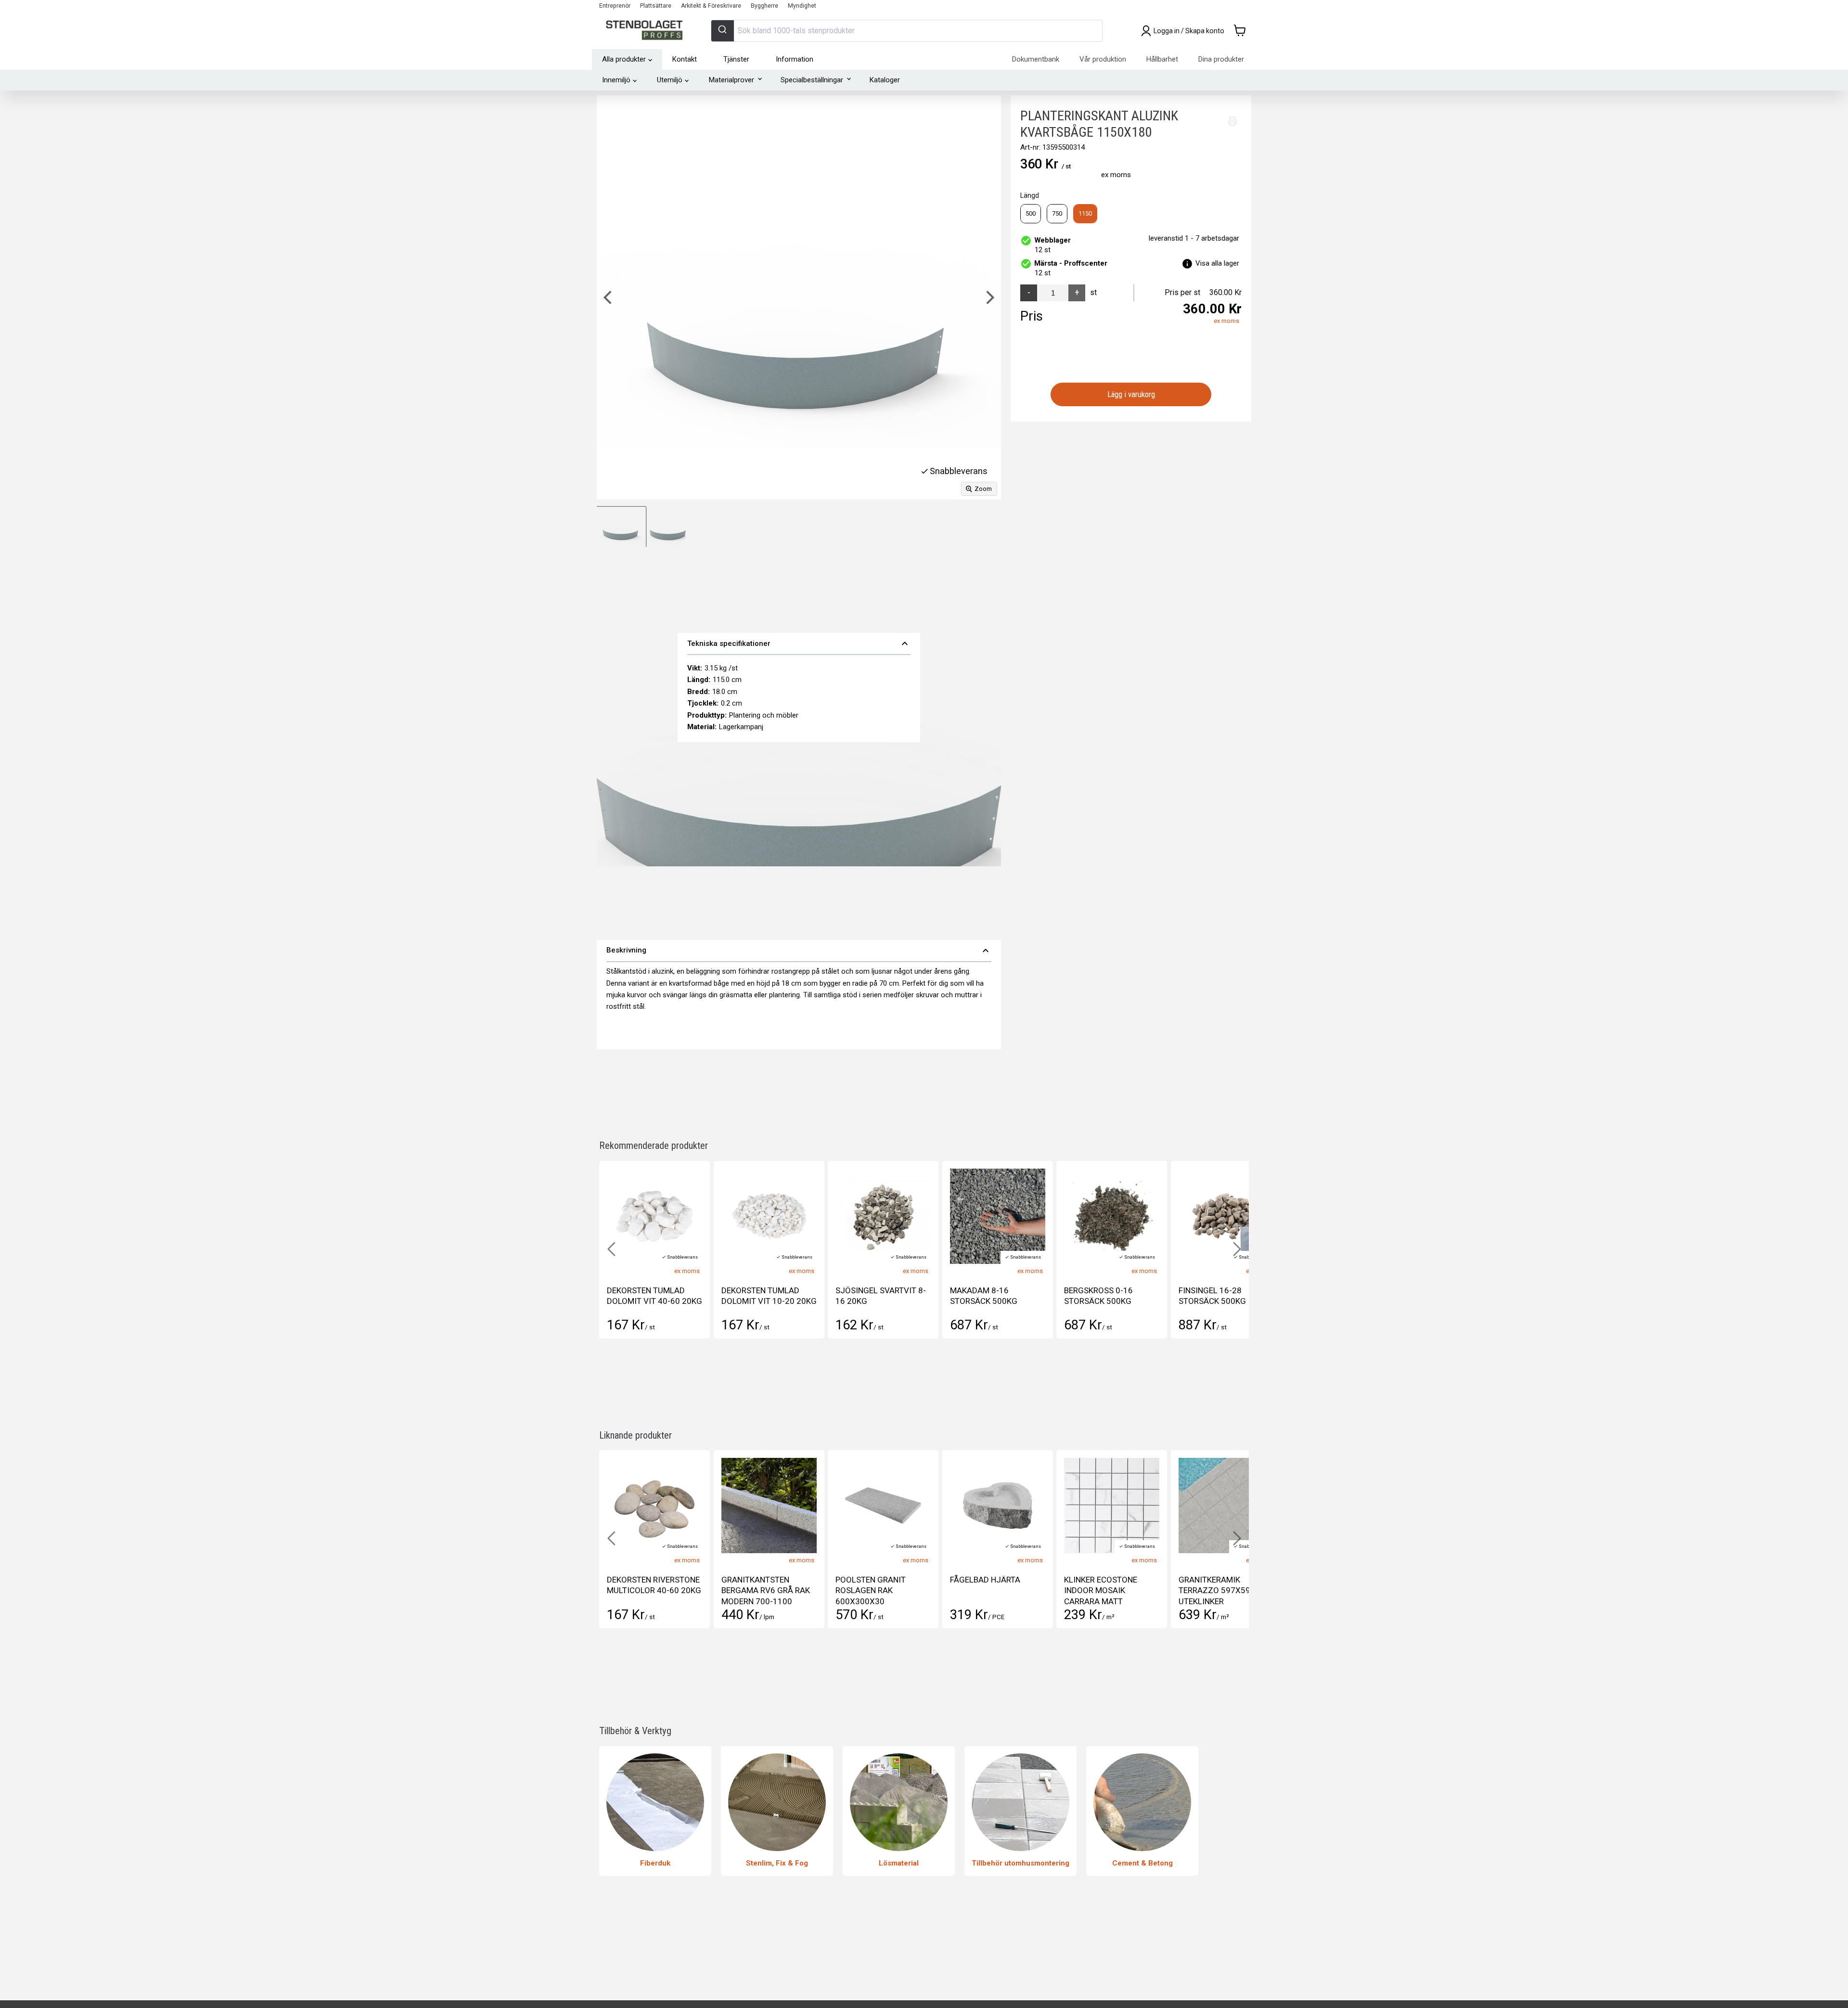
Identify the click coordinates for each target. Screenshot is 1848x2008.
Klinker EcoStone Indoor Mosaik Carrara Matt (987, 1590)
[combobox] (907, 31)
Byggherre (764, 6)
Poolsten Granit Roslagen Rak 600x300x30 (757, 1590)
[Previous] (609, 297)
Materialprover (731, 80)
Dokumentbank (1036, 59)
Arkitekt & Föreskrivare (711, 6)
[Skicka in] (723, 31)
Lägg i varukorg (1131, 394)
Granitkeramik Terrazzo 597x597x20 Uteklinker (1110, 1590)
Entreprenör (615, 6)
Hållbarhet (1162, 59)
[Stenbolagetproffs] (647, 31)
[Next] (989, 297)
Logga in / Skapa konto (1189, 31)
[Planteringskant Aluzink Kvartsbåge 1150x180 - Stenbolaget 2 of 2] (668, 527)
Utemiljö (670, 80)
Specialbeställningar (812, 80)
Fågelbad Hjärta (871, 1580)
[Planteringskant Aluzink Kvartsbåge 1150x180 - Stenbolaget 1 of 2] (621, 527)
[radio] (1031, 214)
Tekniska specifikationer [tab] (799, 644)
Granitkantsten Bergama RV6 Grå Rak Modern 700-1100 (651, 1590)
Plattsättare (656, 6)
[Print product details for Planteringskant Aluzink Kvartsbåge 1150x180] (1232, 121)
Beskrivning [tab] (799, 951)
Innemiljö (616, 80)
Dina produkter (1221, 59)
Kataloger (885, 80)
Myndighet (802, 6)
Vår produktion (1103, 59)
